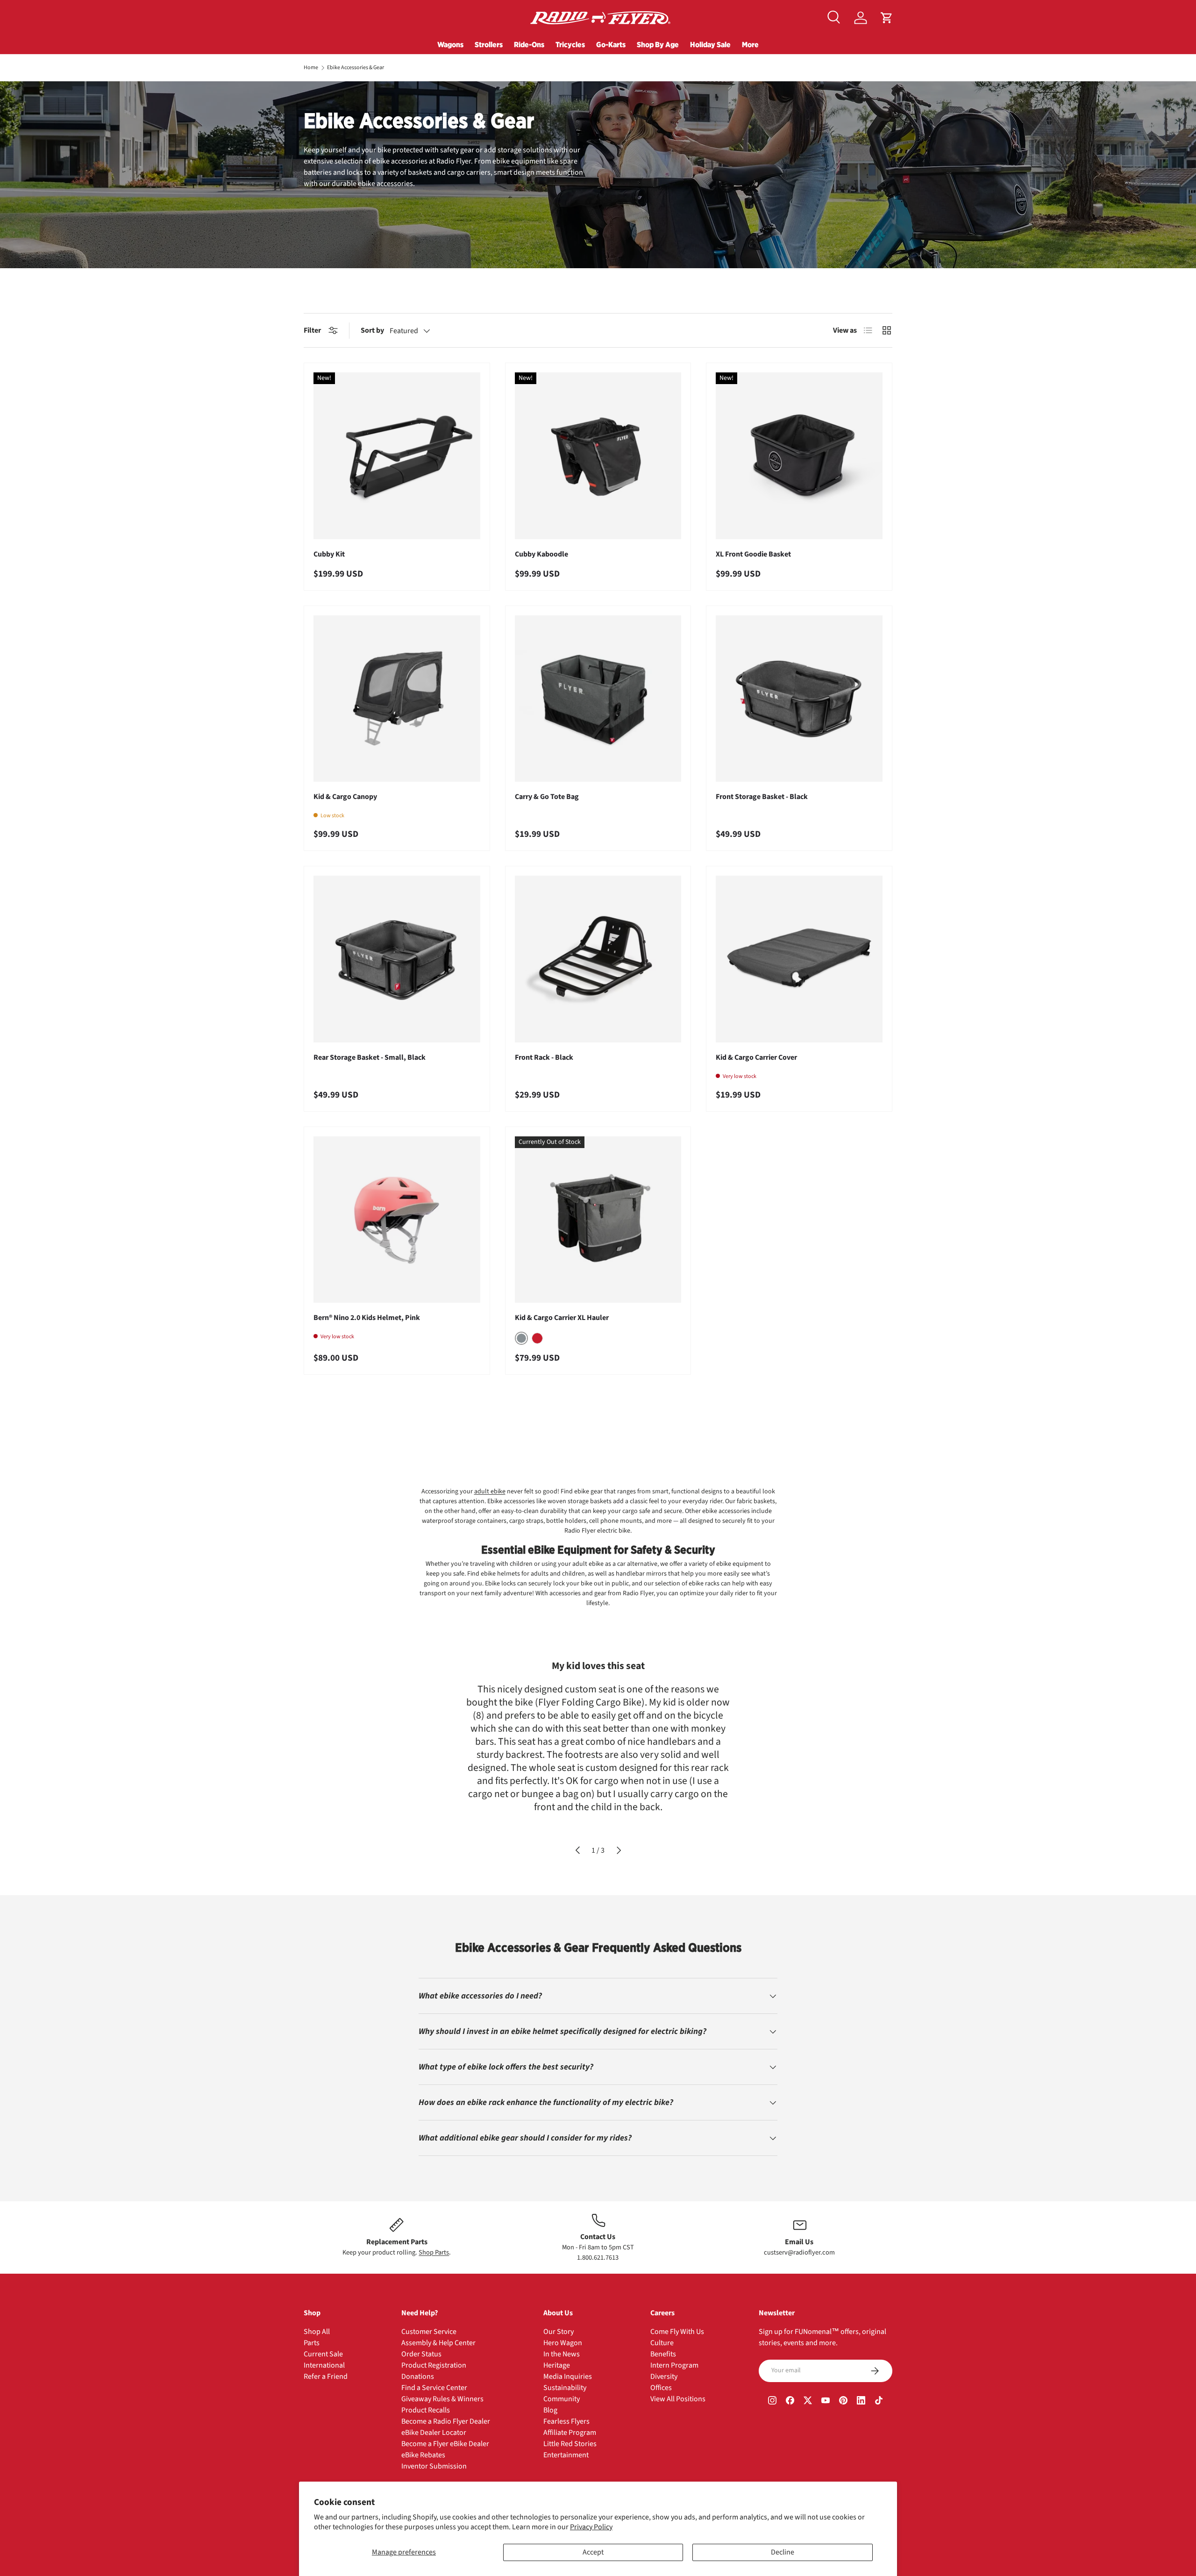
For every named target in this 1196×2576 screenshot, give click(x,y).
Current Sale (323, 2354)
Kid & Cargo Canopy (345, 797)
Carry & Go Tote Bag (547, 797)
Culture (662, 2343)
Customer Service (429, 2332)
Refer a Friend (326, 2376)
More (750, 44)
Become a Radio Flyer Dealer (446, 2421)
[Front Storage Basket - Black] (799, 699)
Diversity (664, 2376)
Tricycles (570, 44)
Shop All (317, 2332)
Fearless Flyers (566, 2421)
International (324, 2365)
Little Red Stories (570, 2444)
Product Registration (434, 2365)
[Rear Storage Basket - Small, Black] (397, 959)
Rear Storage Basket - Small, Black (370, 1057)
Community (562, 2399)
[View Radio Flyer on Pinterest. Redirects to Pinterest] (843, 2402)
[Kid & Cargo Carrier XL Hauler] (598, 1220)
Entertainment (566, 2455)
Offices (661, 2388)
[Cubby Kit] (397, 456)
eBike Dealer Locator (434, 2433)
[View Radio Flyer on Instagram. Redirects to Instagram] (772, 2402)
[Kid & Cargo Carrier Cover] (799, 959)
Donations (418, 2376)
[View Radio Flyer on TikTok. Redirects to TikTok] (879, 2402)
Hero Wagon (563, 2343)
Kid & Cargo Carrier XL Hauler (562, 1318)
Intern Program (674, 2365)
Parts (312, 2343)
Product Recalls (426, 2410)
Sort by (372, 330)
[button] (887, 18)
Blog (550, 2410)
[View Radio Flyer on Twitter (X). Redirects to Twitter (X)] (808, 2402)
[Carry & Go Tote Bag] (598, 699)
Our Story (559, 2332)
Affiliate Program (570, 2433)
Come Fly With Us (677, 2332)
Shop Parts (434, 2252)
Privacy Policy (591, 2527)
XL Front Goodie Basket (753, 554)
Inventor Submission (434, 2466)
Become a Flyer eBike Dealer (445, 2444)
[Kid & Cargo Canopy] (397, 699)
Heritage (557, 2365)
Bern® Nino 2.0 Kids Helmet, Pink (367, 1318)
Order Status (421, 2354)
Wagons (450, 44)
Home (311, 68)
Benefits (663, 2354)
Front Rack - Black (544, 1057)
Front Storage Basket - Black (762, 797)
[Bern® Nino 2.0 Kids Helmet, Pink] (397, 1220)
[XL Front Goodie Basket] (799, 456)
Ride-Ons (529, 44)
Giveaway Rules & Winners (442, 2399)
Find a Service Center (434, 2388)
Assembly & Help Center (438, 2343)
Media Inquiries (568, 2376)
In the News (562, 2354)
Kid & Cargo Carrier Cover (756, 1057)
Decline (783, 2552)
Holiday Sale (710, 44)
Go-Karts (611, 44)
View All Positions (678, 2399)
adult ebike (490, 1491)
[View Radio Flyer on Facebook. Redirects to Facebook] (790, 2402)
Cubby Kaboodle (541, 554)
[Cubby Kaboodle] (598, 456)
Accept (593, 2552)
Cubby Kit (329, 554)
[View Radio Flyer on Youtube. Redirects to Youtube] (826, 2402)
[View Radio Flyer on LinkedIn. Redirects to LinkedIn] (861, 2402)
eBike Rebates (423, 2455)
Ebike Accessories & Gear (356, 68)
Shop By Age (658, 44)
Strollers (489, 44)
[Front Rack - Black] (598, 959)
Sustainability (565, 2388)
